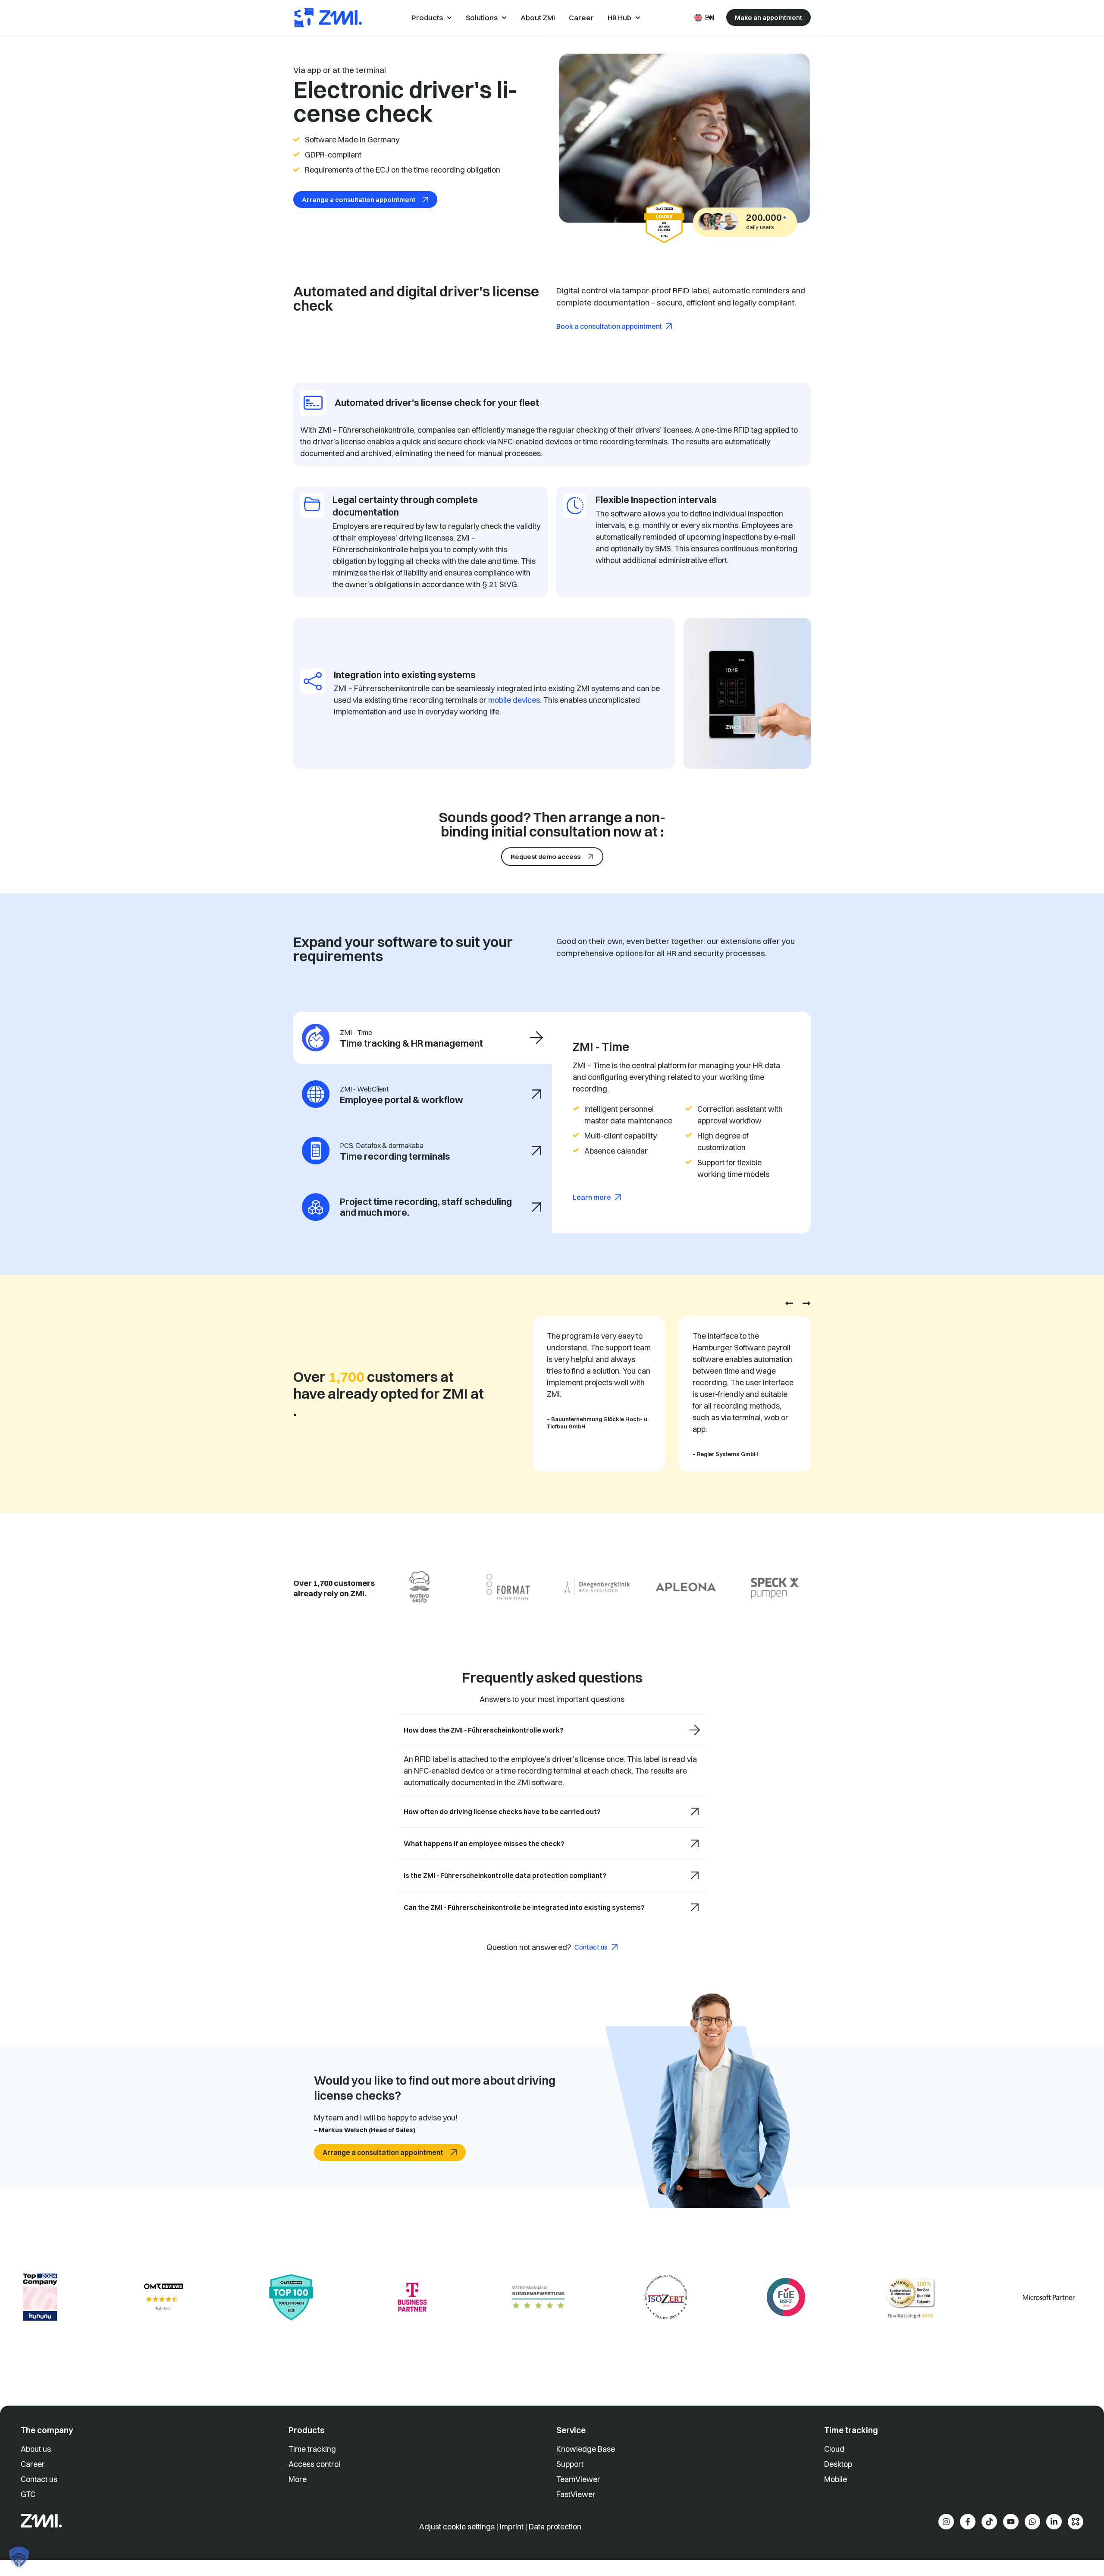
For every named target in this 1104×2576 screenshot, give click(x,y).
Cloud (834, 2449)
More (298, 2479)
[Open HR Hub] (638, 18)
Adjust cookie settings (458, 2527)
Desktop (838, 2464)
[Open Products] (449, 18)
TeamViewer (578, 2479)
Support (570, 2464)
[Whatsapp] (1032, 2522)
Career (33, 2464)
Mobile (836, 2479)
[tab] (423, 1038)
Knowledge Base (586, 2449)
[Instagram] (946, 2522)
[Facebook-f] (968, 2522)
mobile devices (514, 700)
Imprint (512, 2527)
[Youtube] (1011, 2522)
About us (36, 2449)
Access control (314, 2464)
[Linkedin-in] (1054, 2522)
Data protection (555, 2527)
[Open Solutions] (504, 18)
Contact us (39, 2479)
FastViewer (576, 2494)
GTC (28, 2494)
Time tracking (312, 2449)
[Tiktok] (989, 2522)
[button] (789, 1303)
